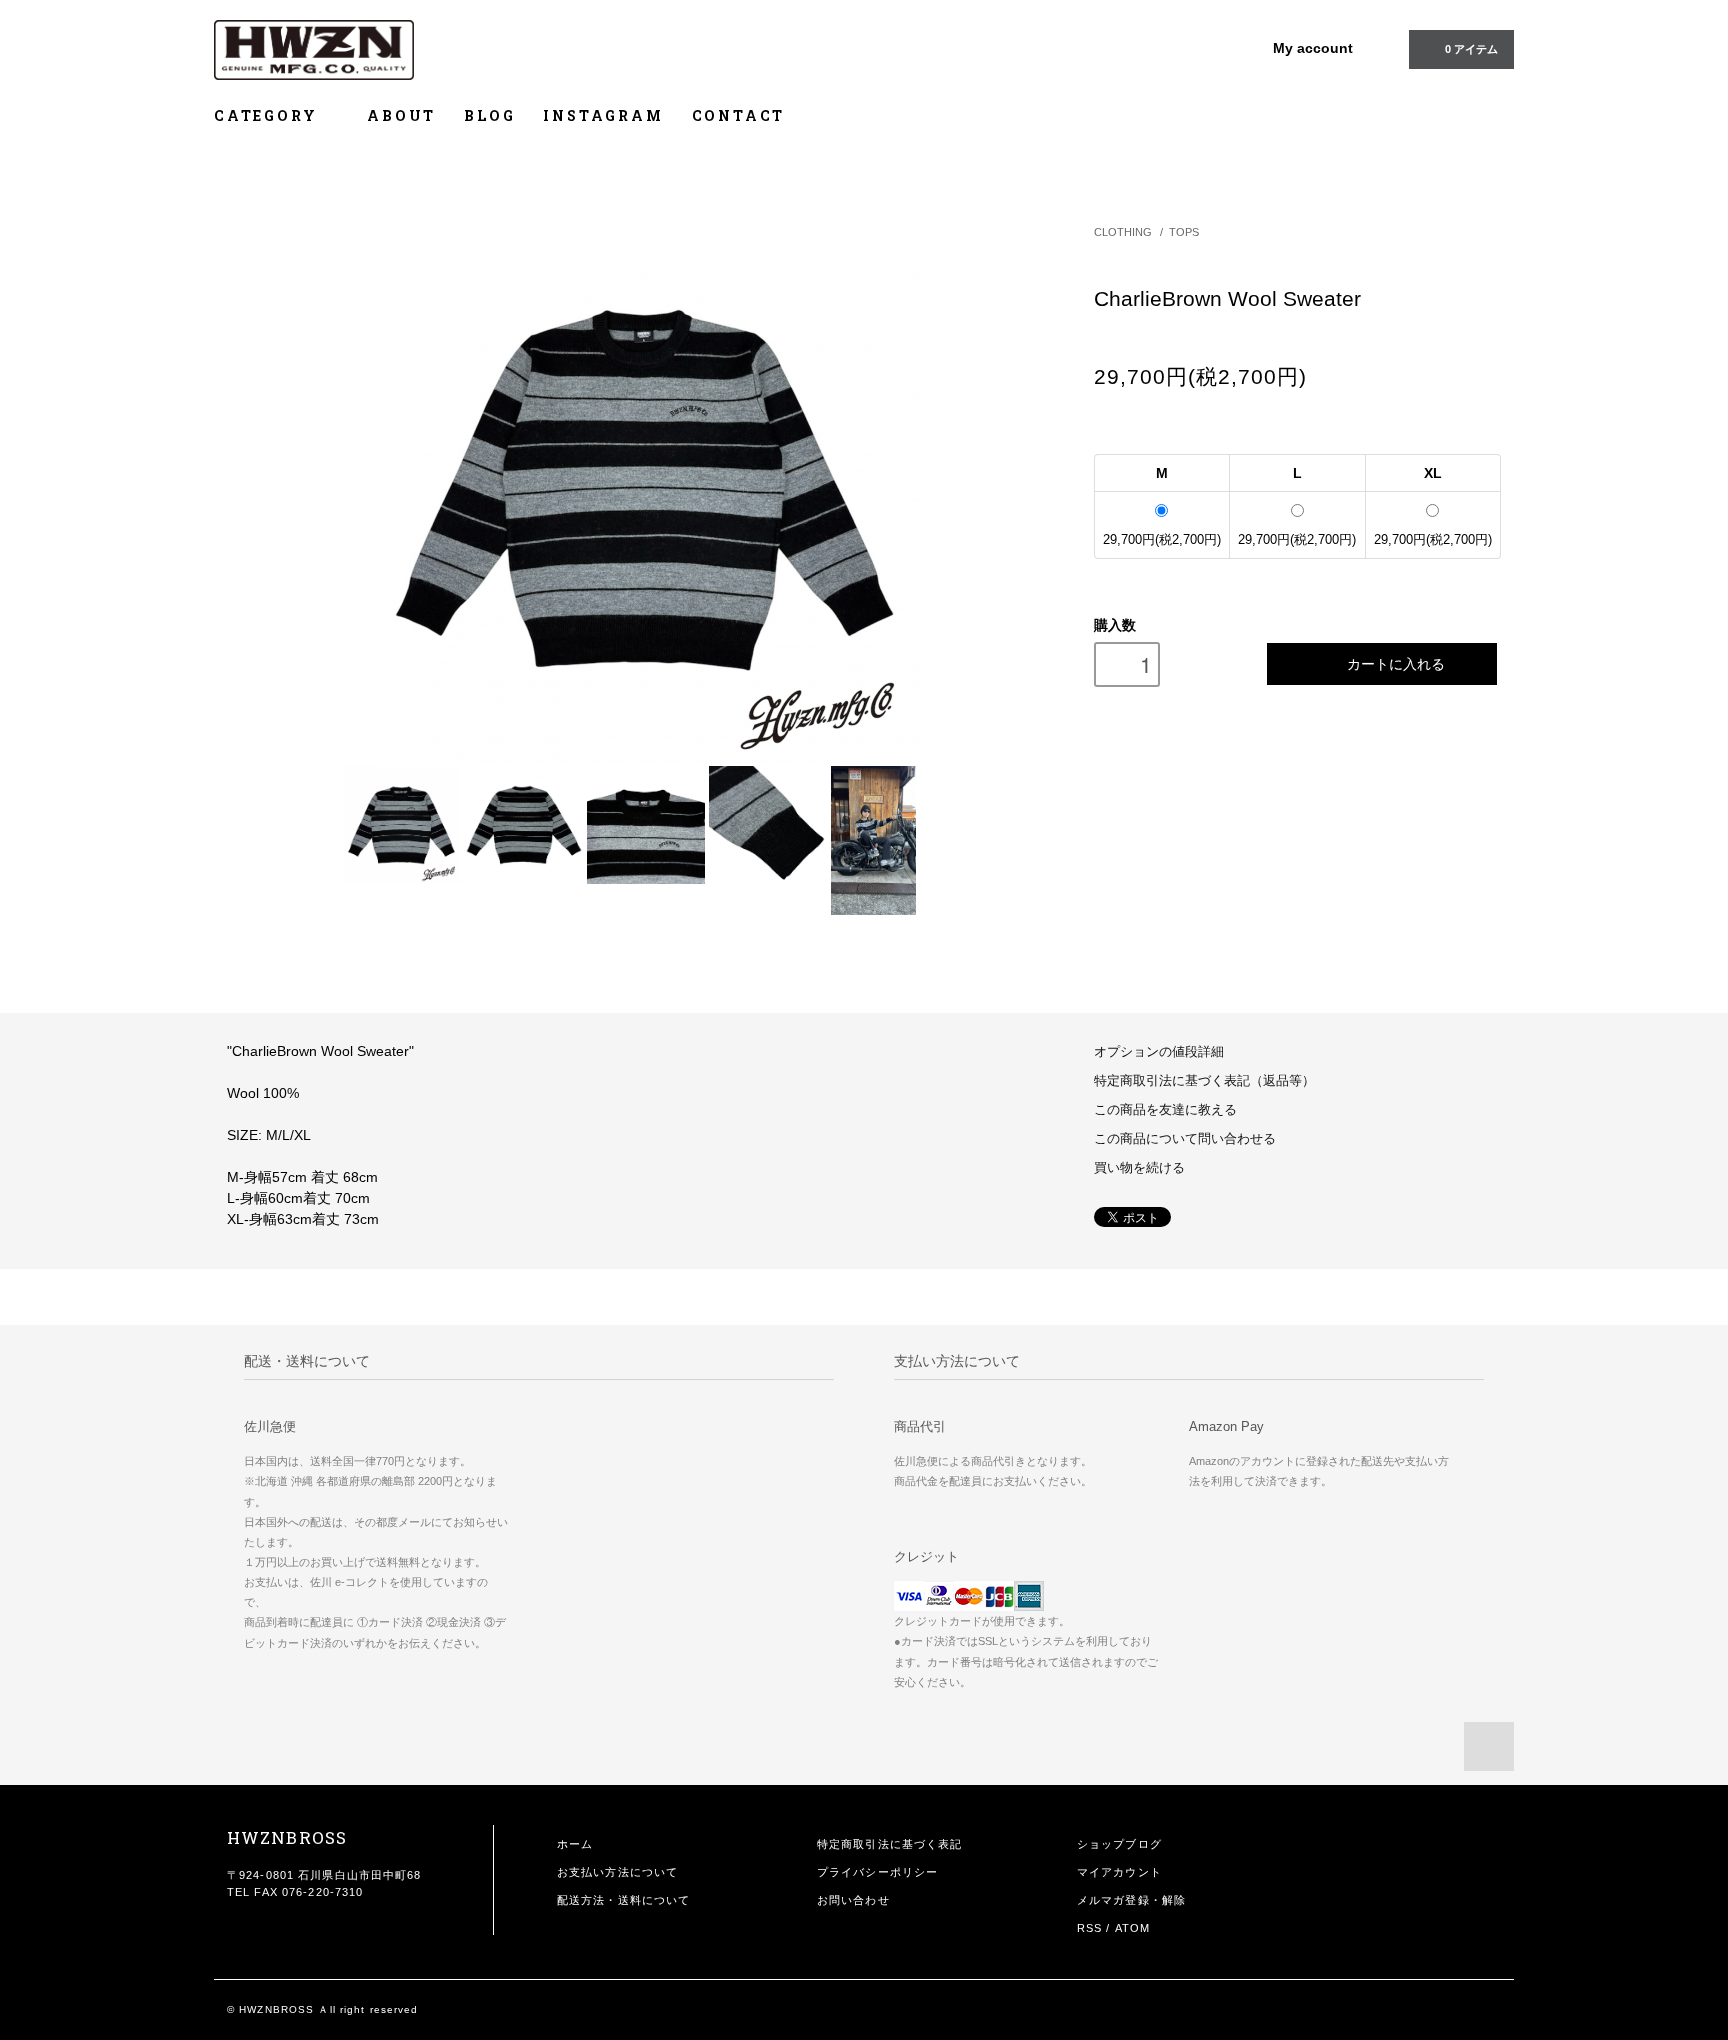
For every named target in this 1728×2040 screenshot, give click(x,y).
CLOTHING (1123, 232)
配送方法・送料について (623, 1900)
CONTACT (739, 115)
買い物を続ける (1139, 1168)
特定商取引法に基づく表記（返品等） (1204, 1081)
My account (1313, 48)
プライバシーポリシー (877, 1872)
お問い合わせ (853, 1900)
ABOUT (401, 115)
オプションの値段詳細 (1159, 1052)
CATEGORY (268, 115)
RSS (1089, 1928)
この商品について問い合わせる (1185, 1139)
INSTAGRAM (603, 115)
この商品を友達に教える (1165, 1110)
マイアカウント (1119, 1872)
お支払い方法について (617, 1872)
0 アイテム (1471, 49)
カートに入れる (1396, 663)
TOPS (1184, 232)
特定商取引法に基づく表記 (889, 1844)
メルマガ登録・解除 (1131, 1900)
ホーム (575, 1844)
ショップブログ (1119, 1844)
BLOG (489, 115)
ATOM (1132, 1928)
